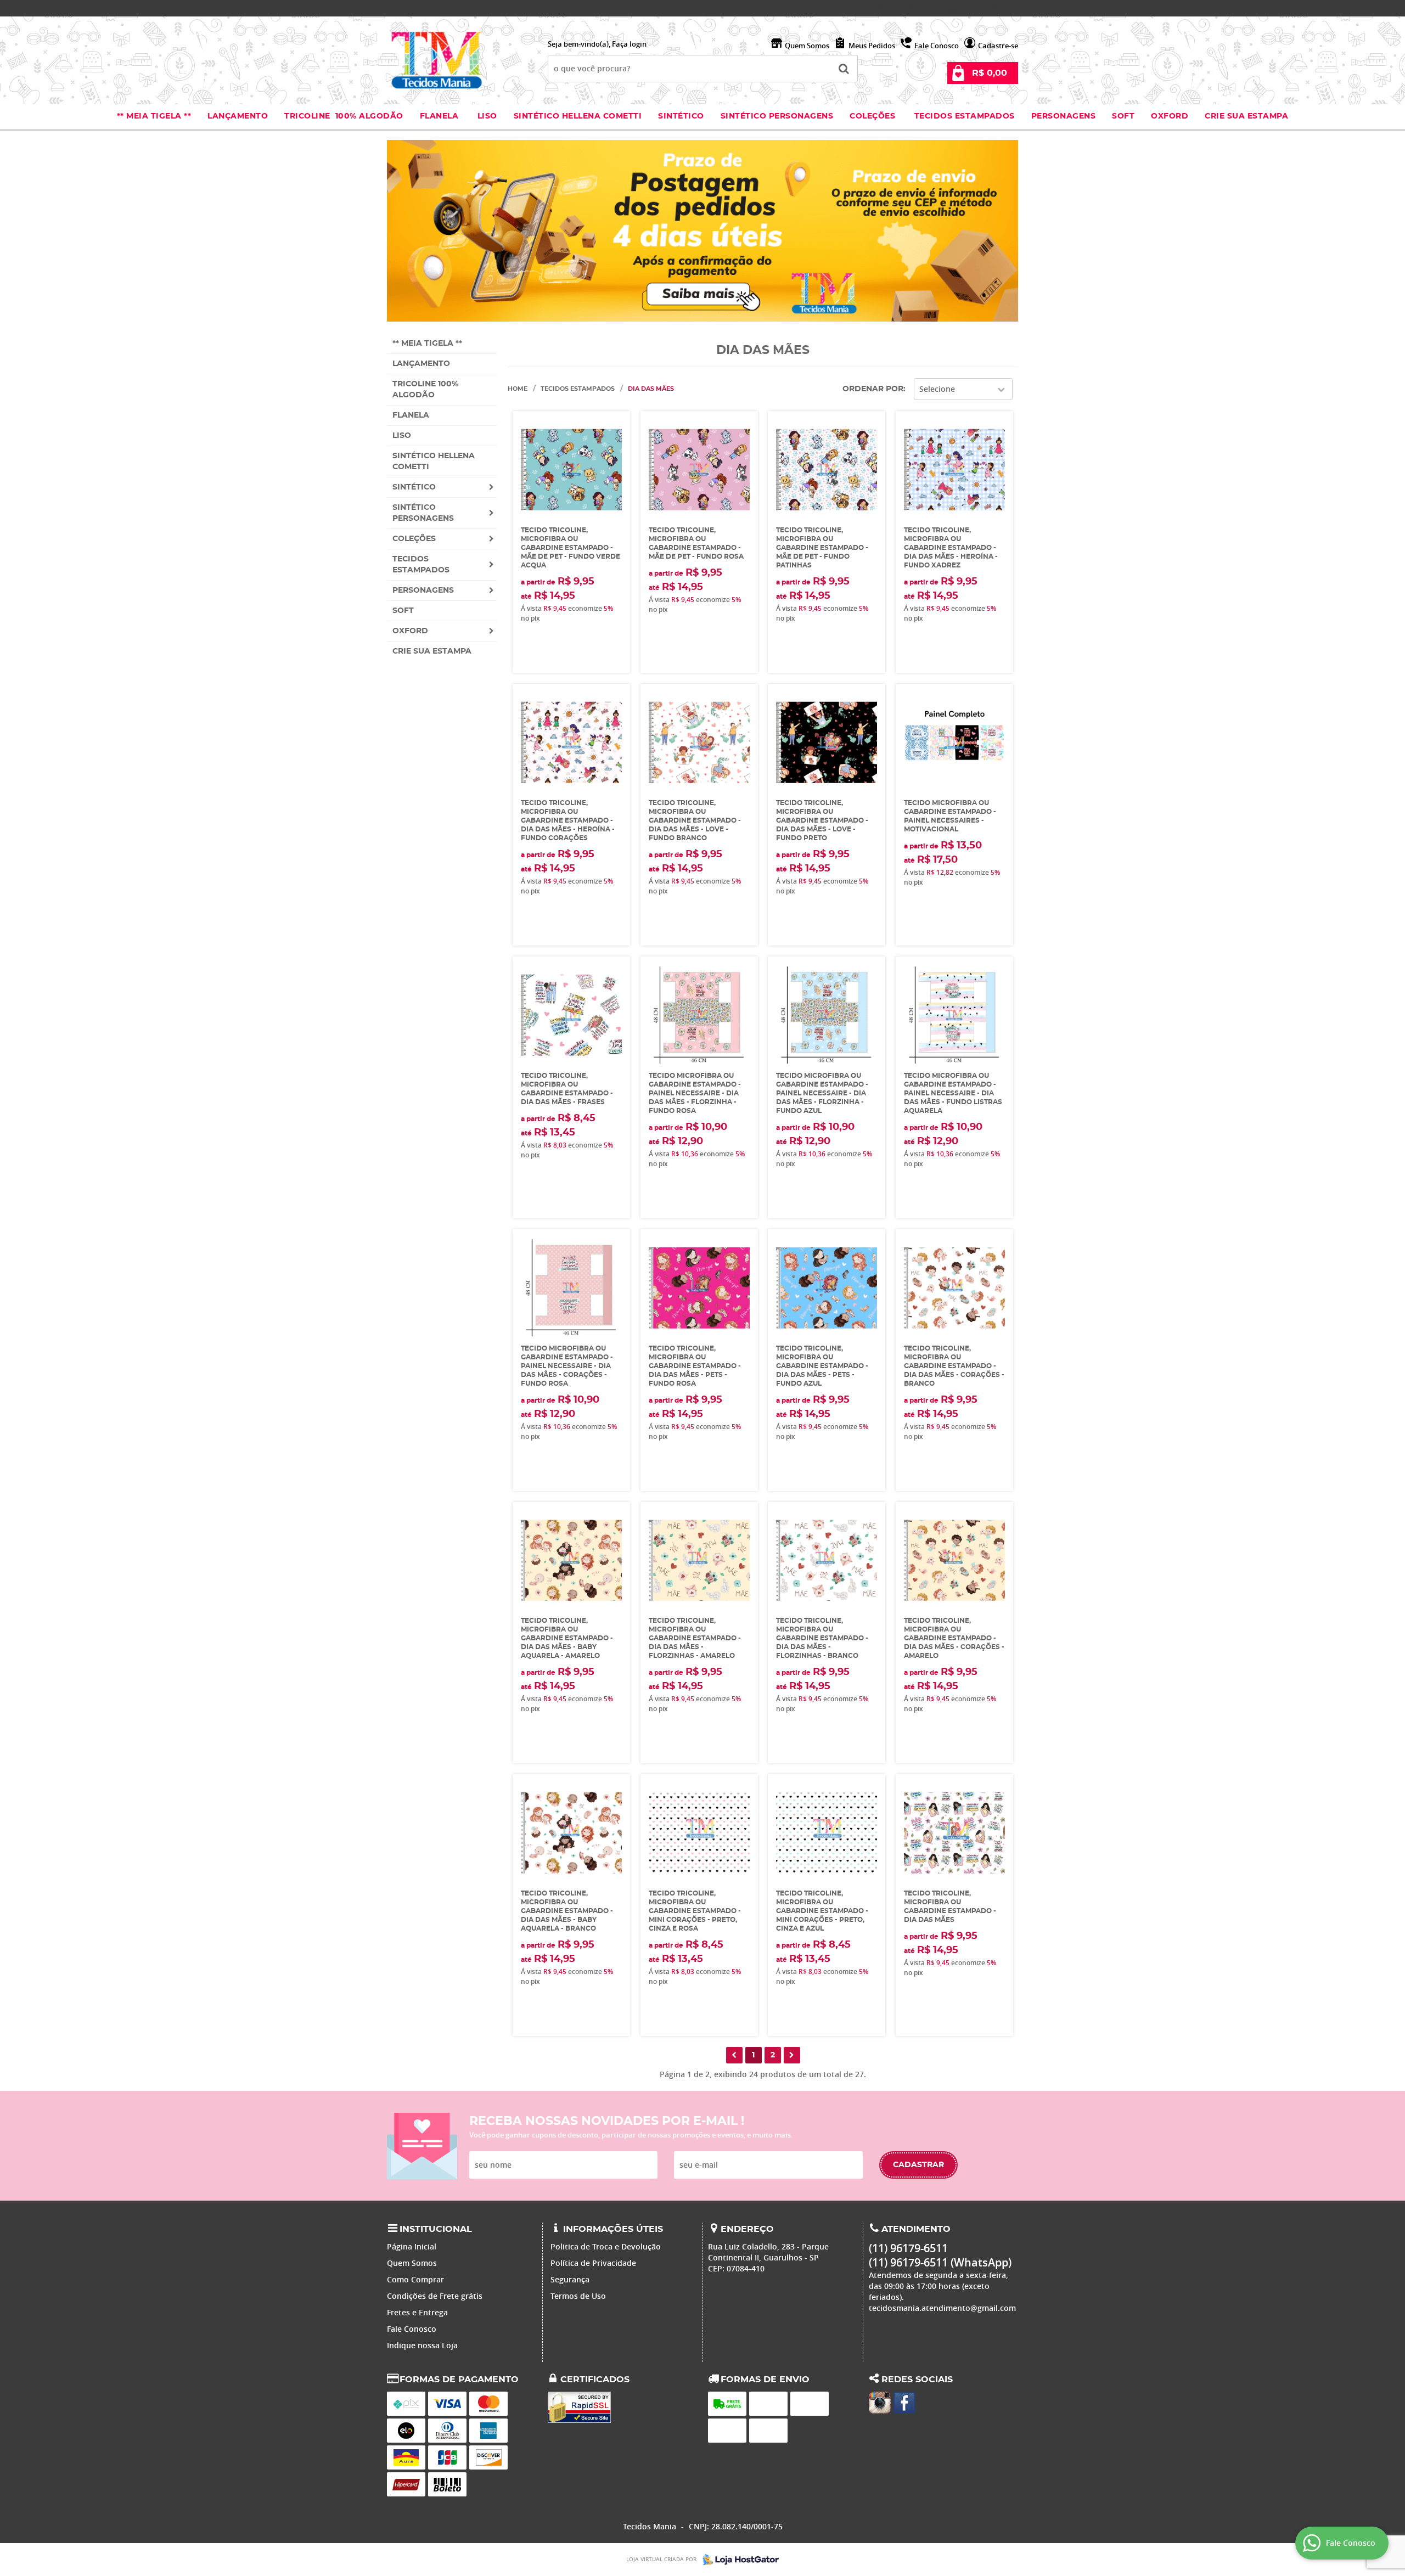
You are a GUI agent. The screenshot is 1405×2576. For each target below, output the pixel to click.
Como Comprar (415, 2279)
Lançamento (238, 116)
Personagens (1064, 116)
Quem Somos (807, 46)
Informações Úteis (613, 2229)
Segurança (570, 2279)
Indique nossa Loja (422, 2345)
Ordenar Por (873, 389)
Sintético (681, 116)
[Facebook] (904, 2403)
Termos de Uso (578, 2296)
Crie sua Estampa (1246, 116)
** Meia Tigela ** (154, 116)
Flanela (439, 116)
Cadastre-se (998, 46)
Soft (1123, 116)
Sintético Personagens (777, 116)
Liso (486, 116)
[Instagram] (880, 2403)
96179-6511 (905, 8)
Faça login (629, 44)
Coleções (874, 116)
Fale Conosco (937, 46)
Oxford (1170, 116)
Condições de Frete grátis (435, 2296)
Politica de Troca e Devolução (606, 2246)
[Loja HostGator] (738, 2560)
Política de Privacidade (593, 2263)
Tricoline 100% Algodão (344, 116)
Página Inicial (412, 2246)
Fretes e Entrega (417, 2312)
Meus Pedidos (872, 46)
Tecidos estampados (965, 116)
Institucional (436, 2229)
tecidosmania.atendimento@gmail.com (942, 2308)
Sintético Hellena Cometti (578, 116)
